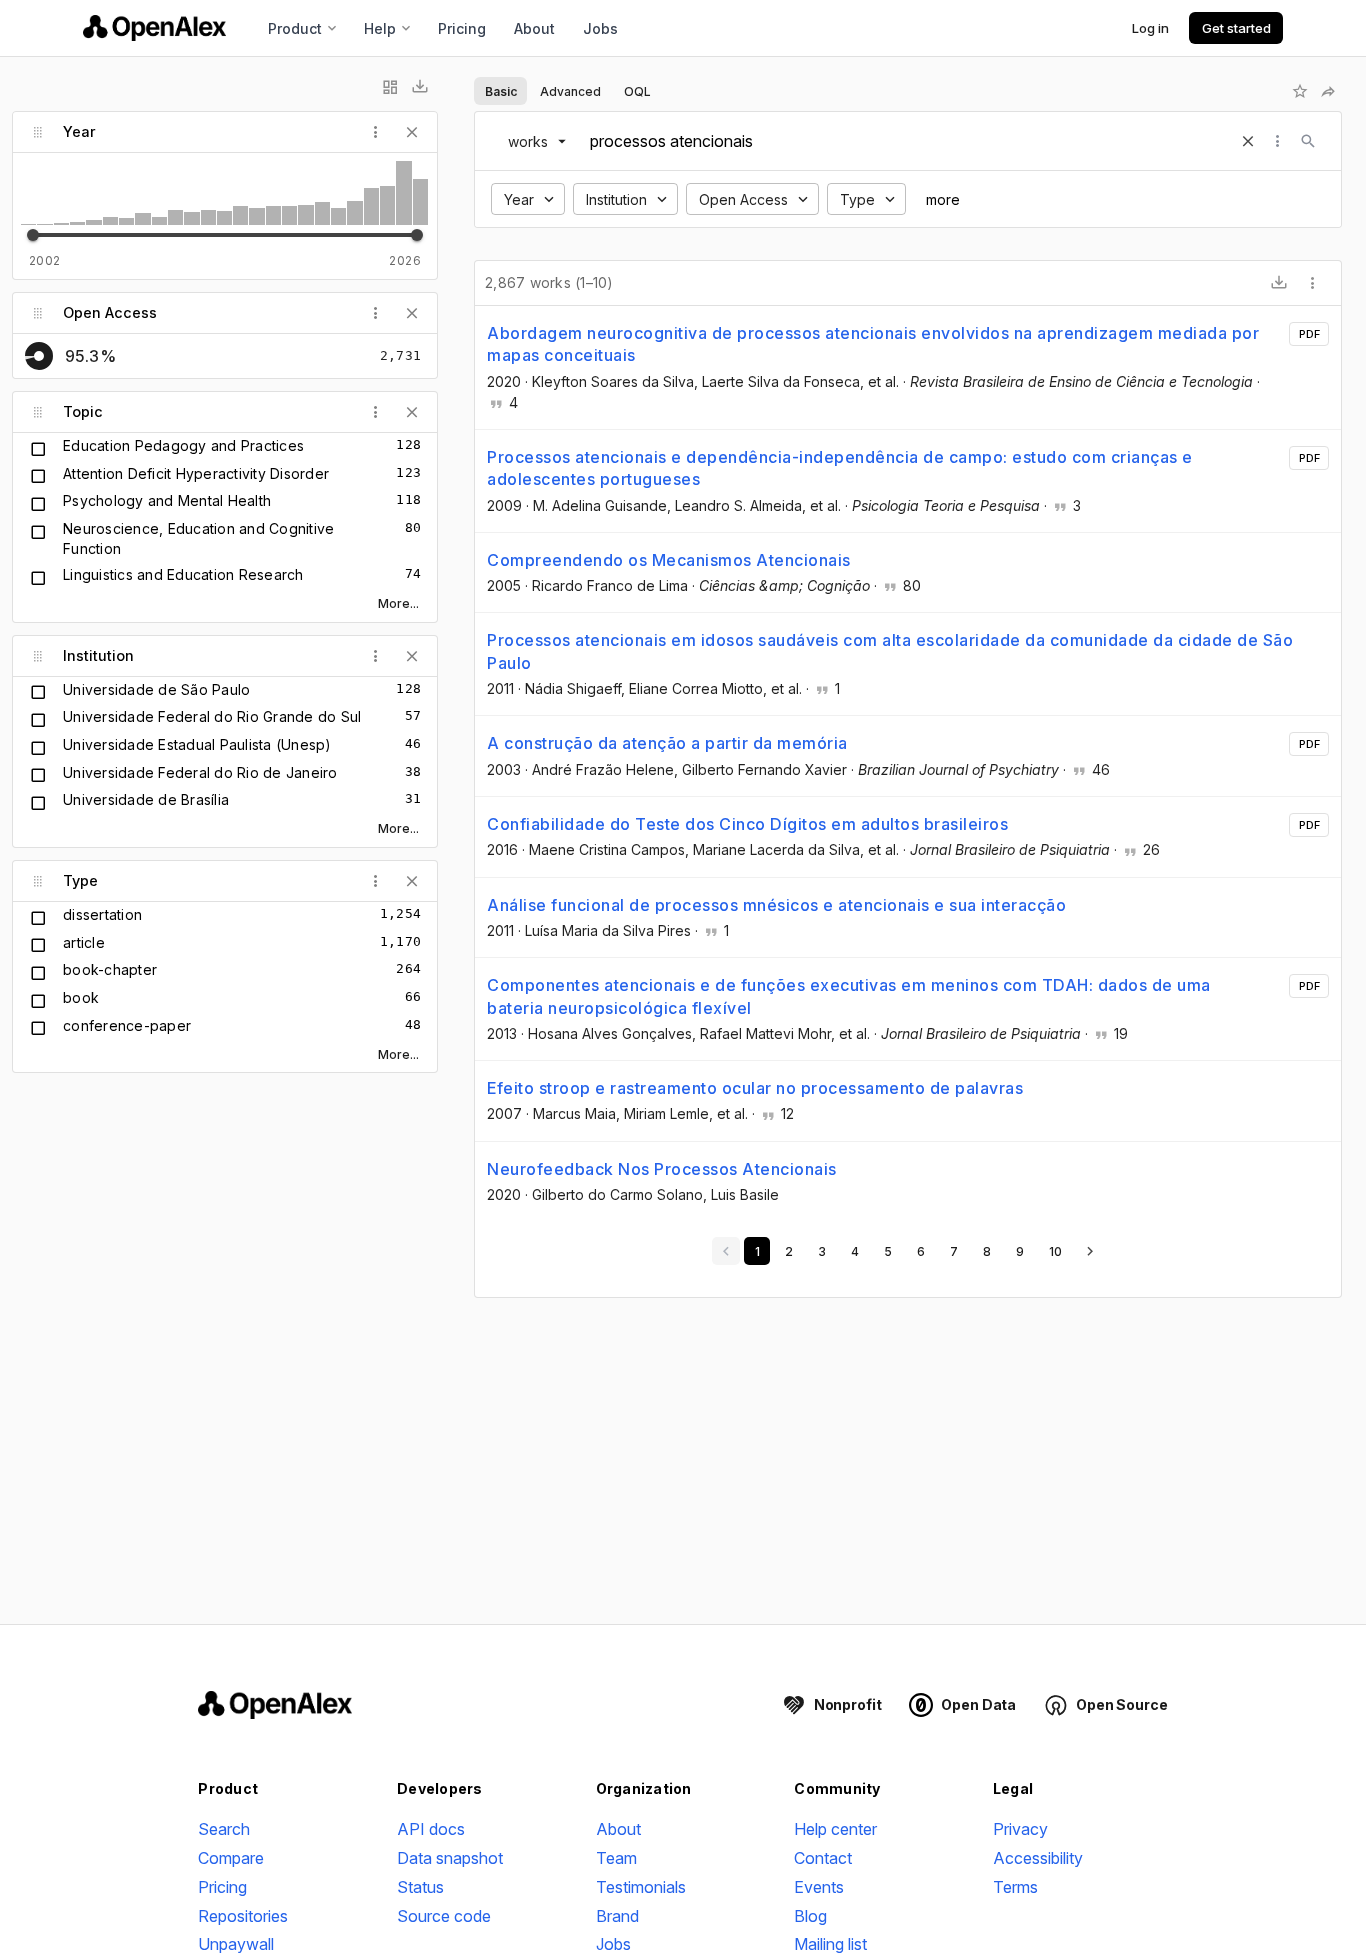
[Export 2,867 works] (1279, 283)
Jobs (600, 28)
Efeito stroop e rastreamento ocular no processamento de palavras (755, 1088)
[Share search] (1328, 91)
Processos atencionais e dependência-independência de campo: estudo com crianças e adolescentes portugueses (840, 468)
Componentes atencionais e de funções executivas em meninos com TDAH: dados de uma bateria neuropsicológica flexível (849, 996)
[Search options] (1278, 141)
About (534, 28)
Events (819, 1887)
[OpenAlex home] (154, 28)
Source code (444, 1916)
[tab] (500, 91)
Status (420, 1887)
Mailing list (830, 1944)
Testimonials (641, 1887)
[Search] (1308, 141)
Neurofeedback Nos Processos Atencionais (662, 1169)
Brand (617, 1916)
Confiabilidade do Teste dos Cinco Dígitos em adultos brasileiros (747, 824)
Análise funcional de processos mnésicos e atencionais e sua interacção (776, 905)
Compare (231, 1858)
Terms (1015, 1887)
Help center (835, 1829)
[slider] (33, 235)
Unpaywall (236, 1944)
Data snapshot (450, 1858)
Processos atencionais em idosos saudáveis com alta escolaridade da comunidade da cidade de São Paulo (890, 651)
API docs (431, 1829)
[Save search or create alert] (1300, 91)
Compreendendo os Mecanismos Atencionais (669, 560)
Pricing (462, 28)
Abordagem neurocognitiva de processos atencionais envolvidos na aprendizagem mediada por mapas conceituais (873, 344)
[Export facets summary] (420, 87)
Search (224, 1829)
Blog (810, 1916)
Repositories (243, 1916)
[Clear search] (1248, 141)
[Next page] (1090, 1251)
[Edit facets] (390, 87)
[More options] (1313, 283)
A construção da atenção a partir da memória (667, 743)
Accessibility (1038, 1858)
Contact (823, 1858)
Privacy (1020, 1829)
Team (616, 1858)
